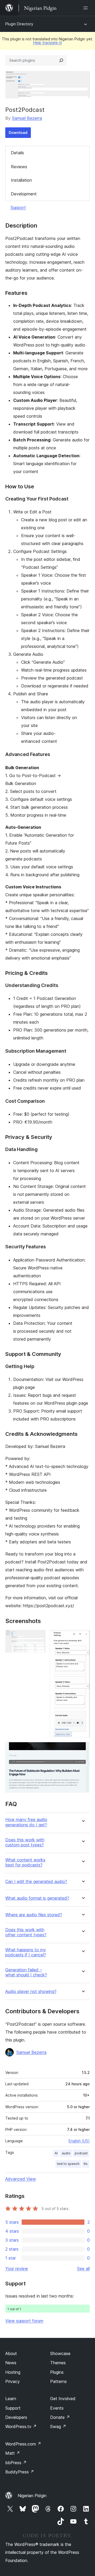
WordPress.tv (21, 2426)
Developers (16, 2417)
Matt (13, 2453)
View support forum (24, 2321)
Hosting (13, 2372)
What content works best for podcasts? (25, 1862)
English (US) (79, 2141)
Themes (58, 2363)
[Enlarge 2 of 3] (83, 1637)
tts (86, 2164)
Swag (58, 2426)
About (11, 2353)
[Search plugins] (61, 60)
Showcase (60, 2353)
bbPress (16, 2463)
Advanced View (21, 2179)
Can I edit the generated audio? (36, 1882)
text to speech (68, 2164)
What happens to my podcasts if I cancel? (26, 1952)
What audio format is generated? (37, 1898)
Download (18, 133)
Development (24, 194)
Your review (17, 2269)
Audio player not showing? (31, 1992)
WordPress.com (23, 2444)
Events (57, 2408)
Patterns (58, 2381)
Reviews (19, 167)
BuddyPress (20, 2472)
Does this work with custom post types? (25, 1842)
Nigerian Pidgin (32, 2496)
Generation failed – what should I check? (26, 1972)
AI (56, 2153)
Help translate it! (48, 43)
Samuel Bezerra (27, 118)
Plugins (57, 2372)
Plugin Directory (19, 24)
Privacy (13, 2381)
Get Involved (63, 2399)
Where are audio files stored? (34, 1915)
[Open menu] (87, 8)
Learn (11, 2399)
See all (83, 2269)
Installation (21, 180)
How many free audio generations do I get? (26, 1822)
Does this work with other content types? (26, 1932)
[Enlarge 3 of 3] (83, 1749)
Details (17, 153)
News (11, 2363)
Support (18, 208)
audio (66, 2153)
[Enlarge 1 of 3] (38, 1637)
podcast (81, 2153)
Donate (60, 2417)
